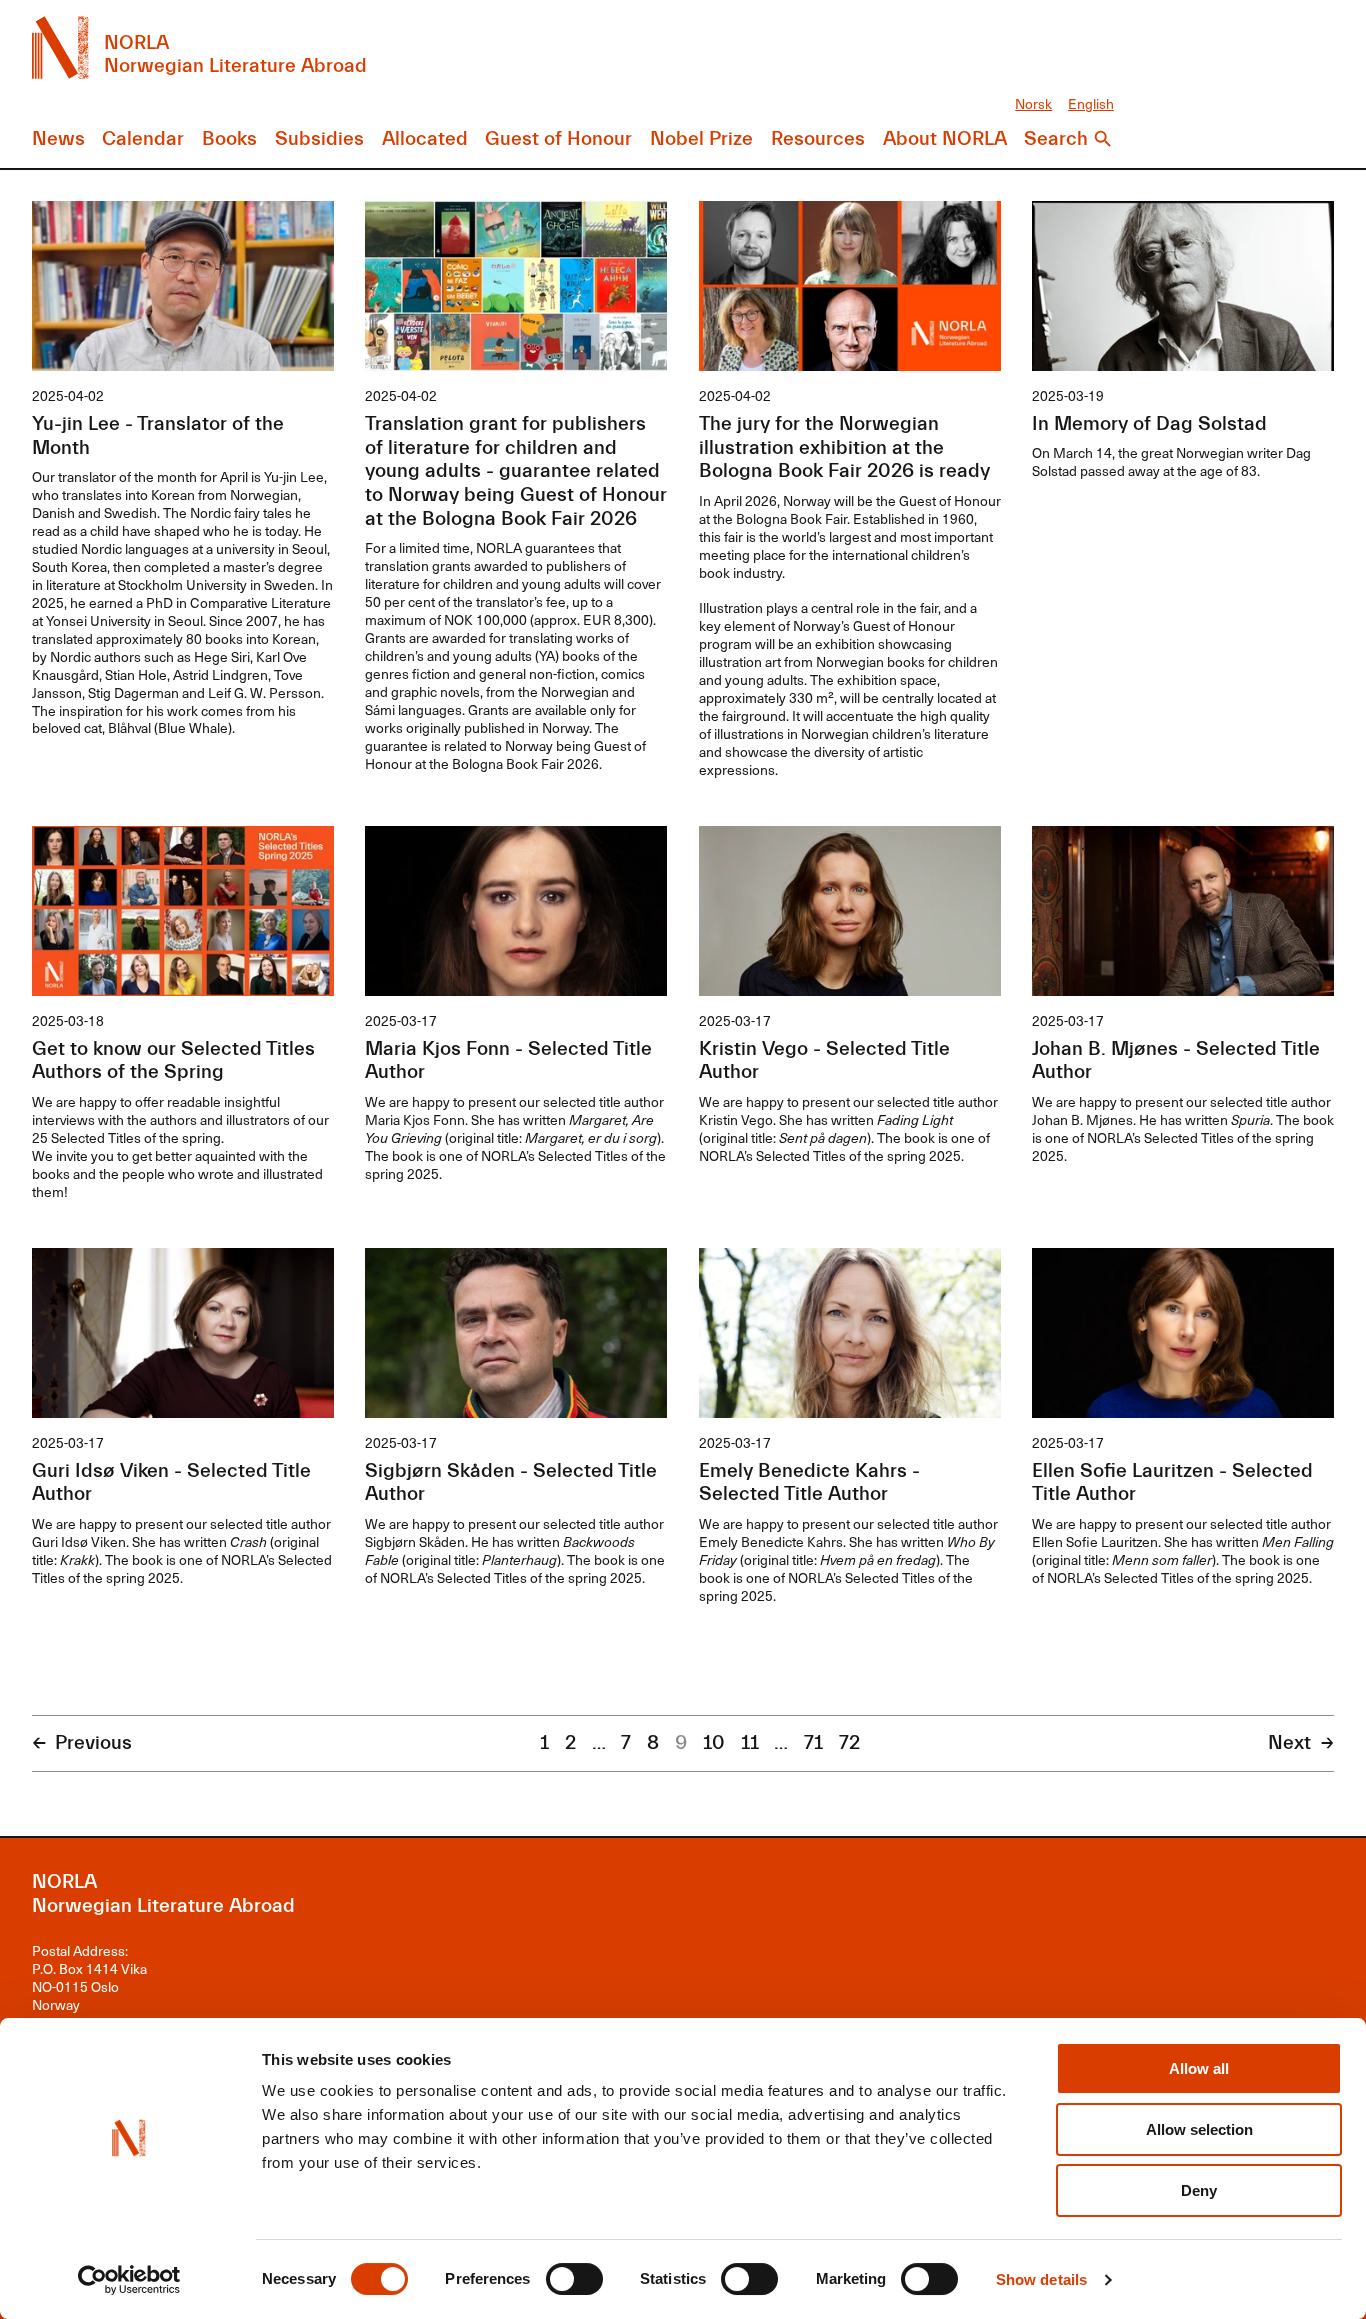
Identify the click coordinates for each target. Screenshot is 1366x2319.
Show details (1041, 2279)
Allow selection (1199, 2129)
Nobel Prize (701, 139)
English (1091, 103)
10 (714, 1743)
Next (1289, 1743)
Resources (818, 139)
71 (813, 1743)
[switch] (574, 2279)
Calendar (143, 139)
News (58, 139)
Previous (93, 1743)
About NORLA (945, 139)
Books (229, 139)
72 (849, 1743)
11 (750, 1743)
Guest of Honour (558, 139)
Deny (1199, 2190)
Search (1056, 139)
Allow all (1199, 2068)
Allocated (425, 139)
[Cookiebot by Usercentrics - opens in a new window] (129, 2280)
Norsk (1033, 103)
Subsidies (319, 139)
